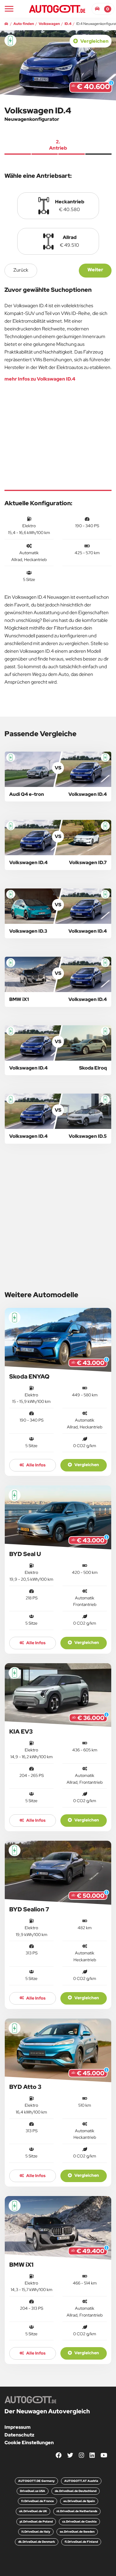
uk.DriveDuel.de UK (33, 2511)
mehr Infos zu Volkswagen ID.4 (40, 379)
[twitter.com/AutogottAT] (70, 2455)
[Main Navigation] (9, 9)
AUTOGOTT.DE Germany (36, 2481)
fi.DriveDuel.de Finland (81, 2542)
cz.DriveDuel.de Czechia (79, 2522)
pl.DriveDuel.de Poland (36, 2522)
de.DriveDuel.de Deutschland (76, 2491)
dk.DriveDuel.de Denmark (37, 2542)
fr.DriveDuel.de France (37, 2501)
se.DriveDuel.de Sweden (77, 2532)
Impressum (18, 2427)
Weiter (95, 270)
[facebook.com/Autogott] (59, 2455)
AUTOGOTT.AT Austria (81, 2481)
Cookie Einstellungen (29, 2443)
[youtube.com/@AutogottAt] (104, 2455)
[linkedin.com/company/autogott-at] (92, 2455)
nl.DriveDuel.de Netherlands (77, 2511)
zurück (21, 270)
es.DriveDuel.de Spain (79, 2501)
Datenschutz (19, 2435)
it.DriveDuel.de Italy (36, 2532)
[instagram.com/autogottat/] (81, 2455)
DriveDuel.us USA (33, 2491)
